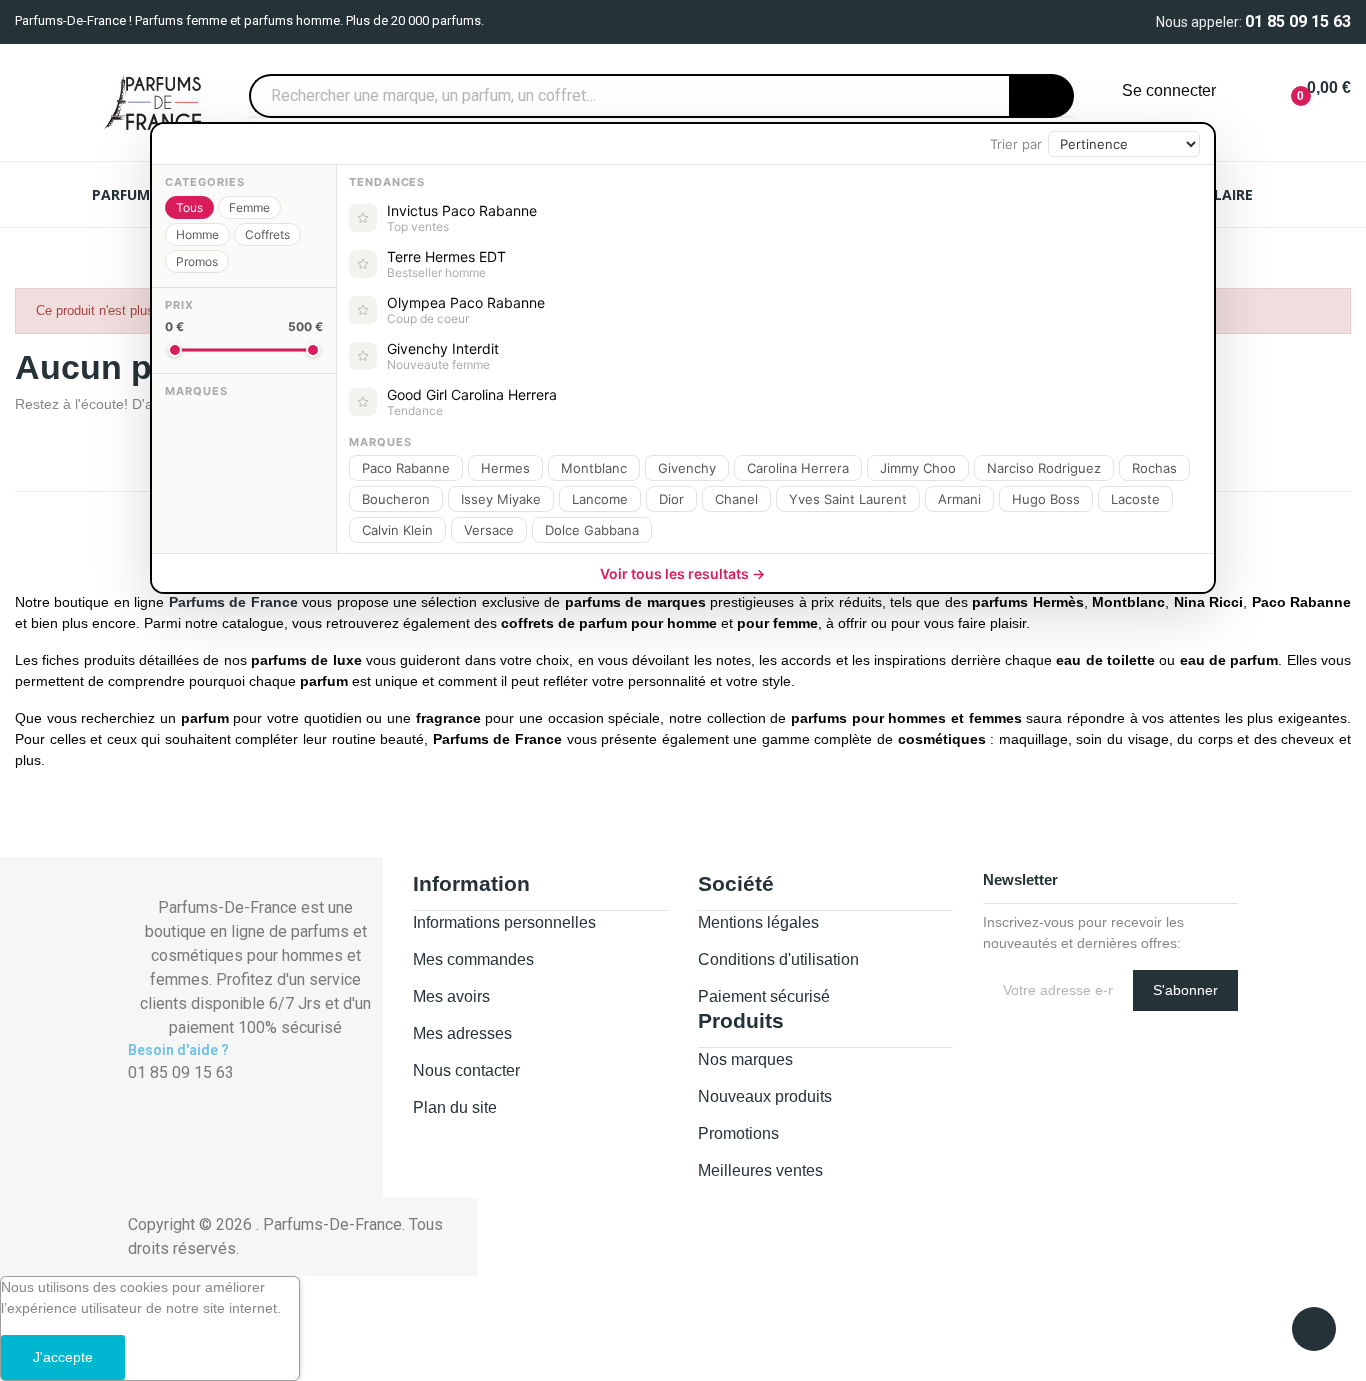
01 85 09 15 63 (1298, 22)
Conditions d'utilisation (778, 959)
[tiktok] (178, 1093)
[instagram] (156, 1093)
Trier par (1016, 144)
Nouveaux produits (765, 1096)
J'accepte (63, 1357)
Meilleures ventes (760, 1170)
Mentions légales (758, 922)
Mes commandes (473, 959)
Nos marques (745, 1059)
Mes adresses (462, 1033)
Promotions (738, 1133)
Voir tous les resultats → (682, 573)
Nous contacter (466, 1070)
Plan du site (455, 1107)
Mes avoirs (451, 996)
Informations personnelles (504, 922)
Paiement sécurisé (764, 996)
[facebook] (134, 1093)
